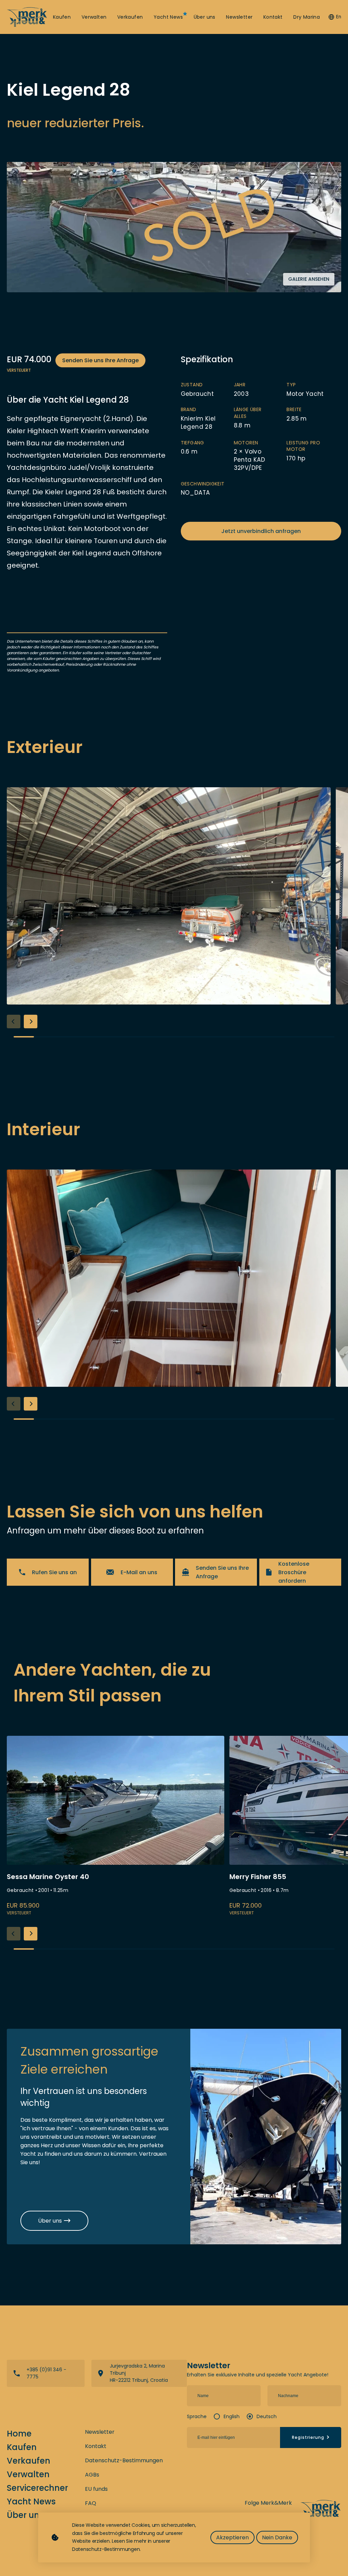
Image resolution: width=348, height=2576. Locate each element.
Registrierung (308, 2437)
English (232, 2416)
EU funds (96, 2489)
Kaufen (62, 17)
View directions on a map (139, 2373)
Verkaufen (130, 17)
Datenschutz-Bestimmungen (124, 2460)
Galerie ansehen (309, 279)
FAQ (91, 2503)
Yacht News (168, 17)
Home (19, 2434)
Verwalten (94, 17)
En (339, 17)
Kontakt (273, 17)
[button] (31, 1022)
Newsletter (239, 17)
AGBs (92, 2475)
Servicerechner (37, 2488)
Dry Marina (307, 17)
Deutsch (267, 2416)
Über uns (205, 17)
